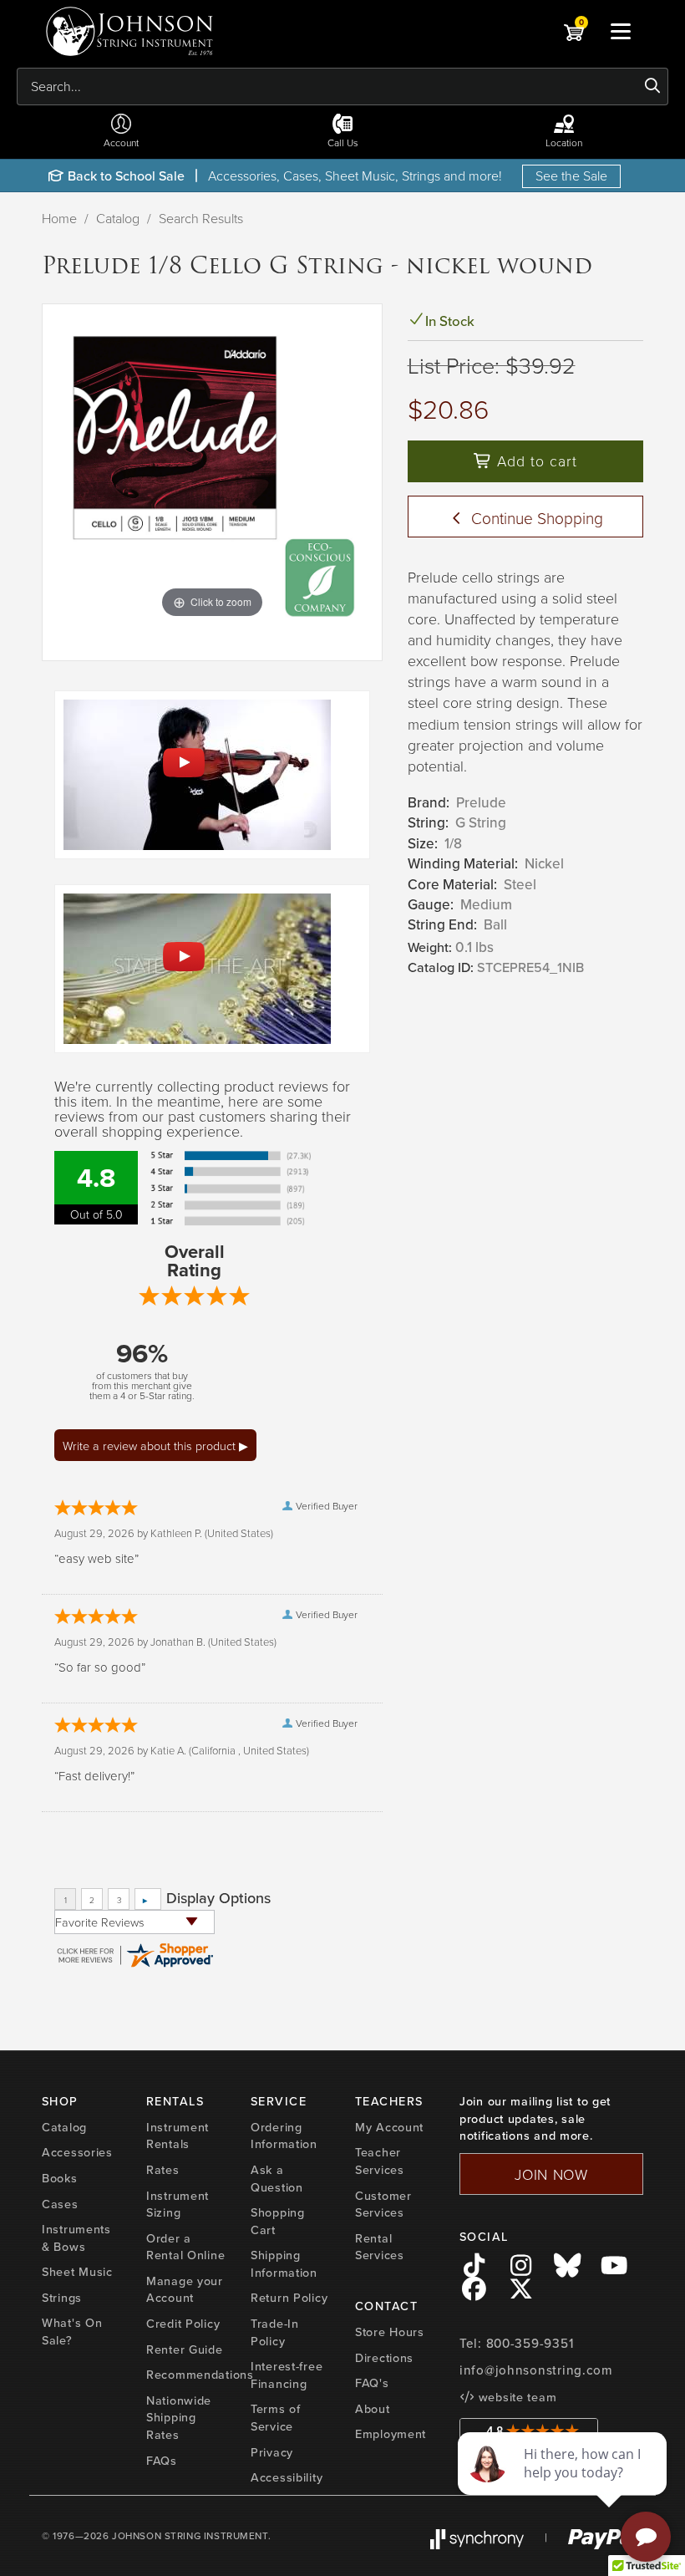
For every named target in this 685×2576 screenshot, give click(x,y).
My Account (389, 2127)
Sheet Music (77, 2272)
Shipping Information (284, 2264)
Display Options (218, 1898)
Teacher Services (380, 2161)
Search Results (201, 218)
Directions (384, 2358)
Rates (163, 2170)
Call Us (343, 143)
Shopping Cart (278, 2221)
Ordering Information (284, 2136)
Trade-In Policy (275, 2332)
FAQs (162, 2461)
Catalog (118, 218)
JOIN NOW (551, 2174)
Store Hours (390, 2332)
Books (60, 2178)
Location (564, 143)
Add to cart (535, 461)
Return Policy (289, 2298)
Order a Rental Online (185, 2247)
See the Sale (571, 176)
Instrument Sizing (178, 2204)
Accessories (77, 2152)
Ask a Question (277, 2179)
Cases (60, 2204)
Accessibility (287, 2477)
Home (59, 218)
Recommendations (200, 2375)
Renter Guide (185, 2349)
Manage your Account (185, 2290)
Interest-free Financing (287, 2375)
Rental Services (380, 2247)
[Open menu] (621, 31)
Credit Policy (183, 2324)
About (373, 2409)
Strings (62, 2298)
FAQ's (372, 2383)
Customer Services (383, 2204)
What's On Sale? (72, 2332)
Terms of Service (276, 2418)
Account (121, 143)
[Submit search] (653, 86)
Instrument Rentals (178, 2136)
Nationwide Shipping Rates (179, 2418)
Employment (391, 2434)
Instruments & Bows (76, 2238)
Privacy (272, 2452)
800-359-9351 (530, 2344)
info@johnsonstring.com (536, 2370)
